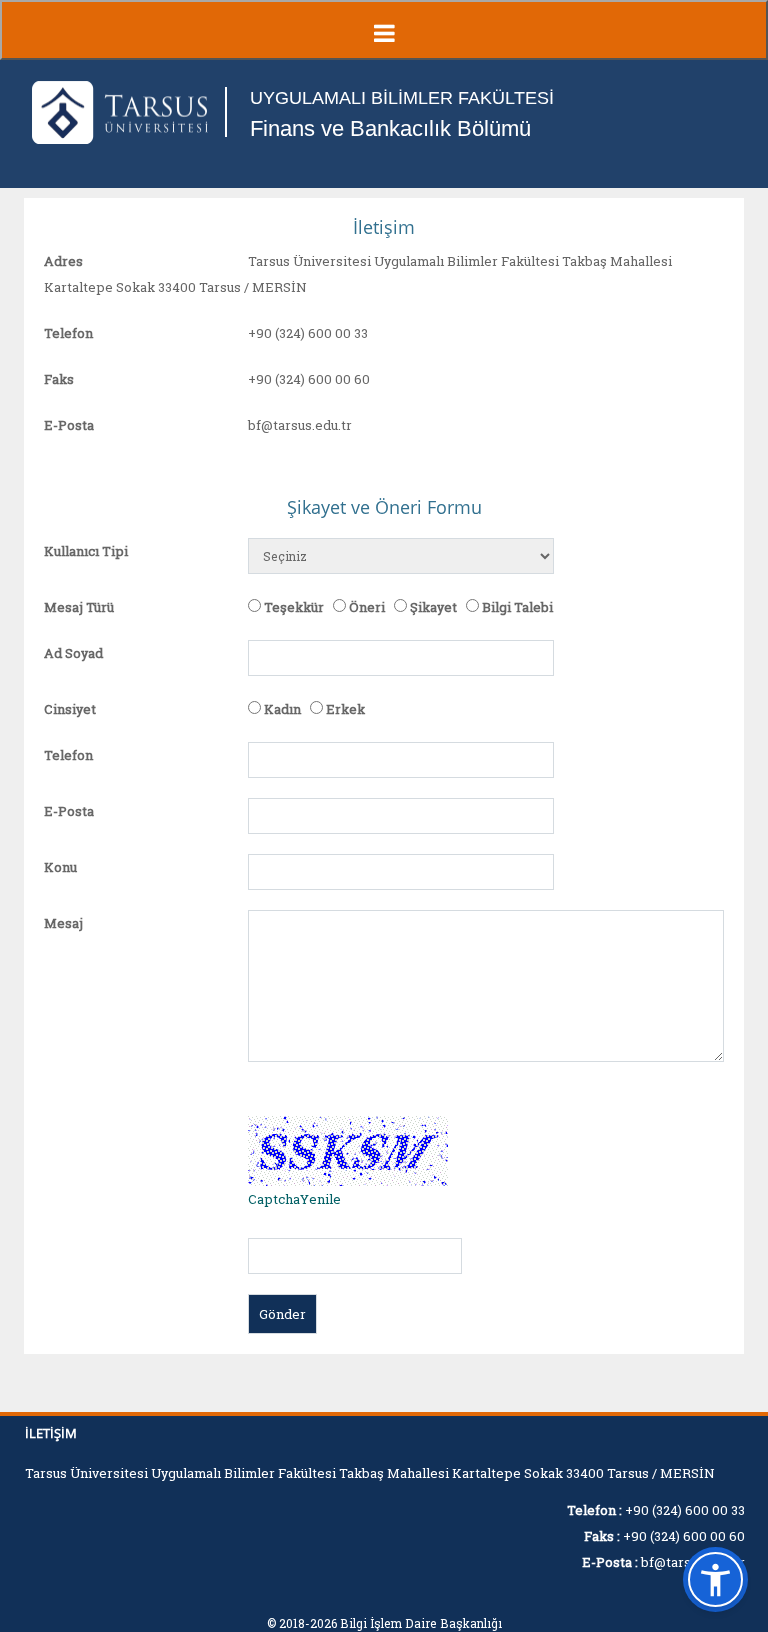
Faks (59, 379)
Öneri (367, 607)
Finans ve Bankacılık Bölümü (390, 128)
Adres (63, 261)
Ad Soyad (73, 653)
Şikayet (433, 607)
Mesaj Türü (79, 607)
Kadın (282, 709)
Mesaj (63, 923)
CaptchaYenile (294, 1199)
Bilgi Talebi (517, 607)
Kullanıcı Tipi (86, 551)
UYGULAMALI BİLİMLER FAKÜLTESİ (402, 98)
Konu (60, 867)
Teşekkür (294, 607)
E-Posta (69, 425)
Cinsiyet (70, 709)
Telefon (68, 333)
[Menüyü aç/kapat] (384, 30)
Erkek (345, 709)
